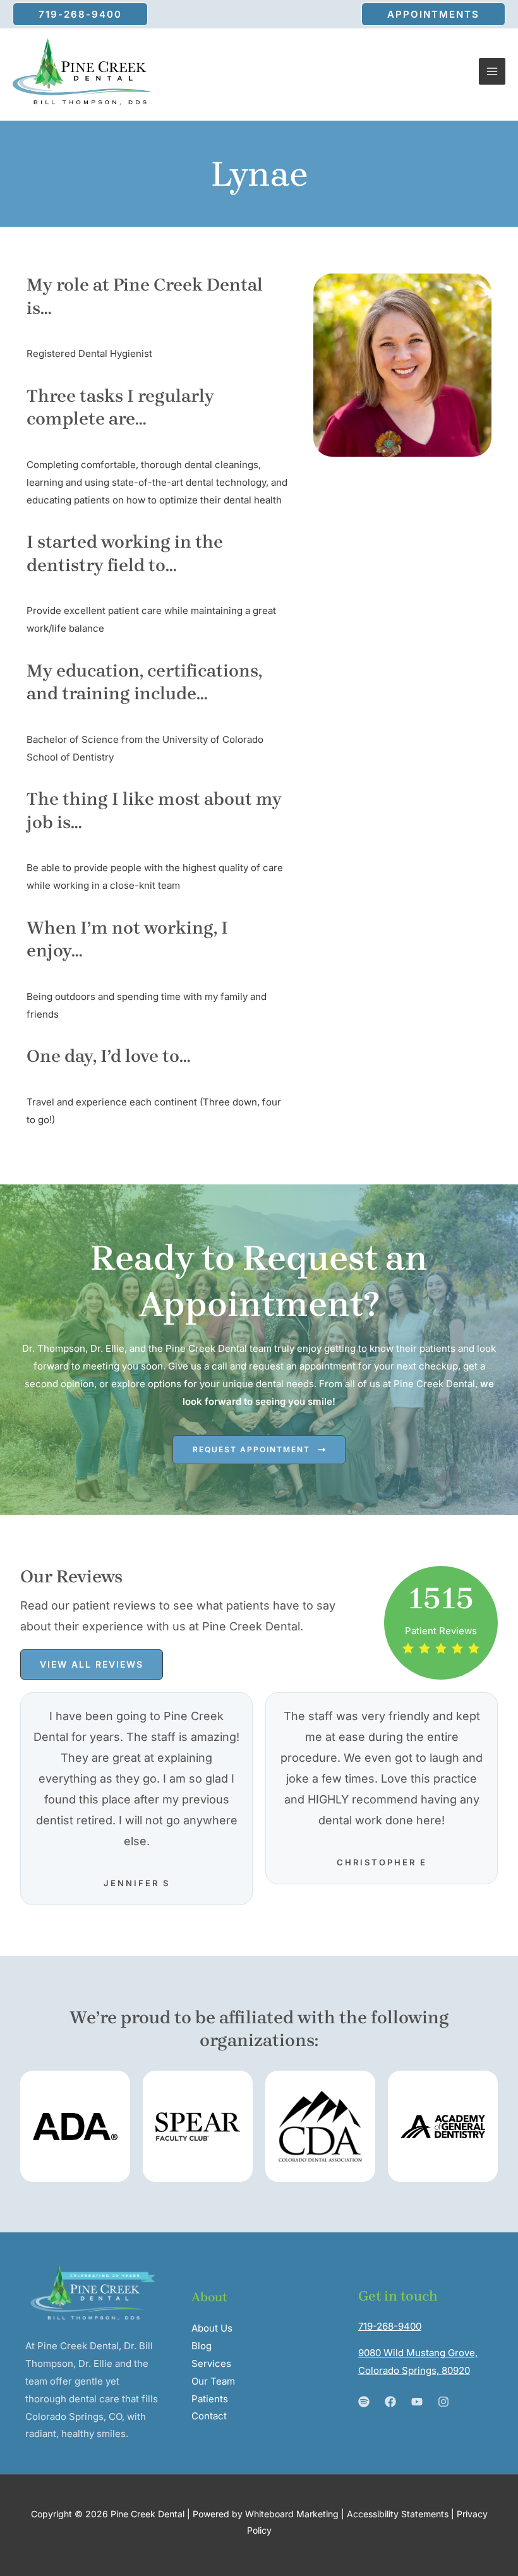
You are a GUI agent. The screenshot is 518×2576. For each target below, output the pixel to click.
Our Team (213, 2381)
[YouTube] (417, 2402)
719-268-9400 (390, 2326)
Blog (202, 2346)
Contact (209, 2416)
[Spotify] (364, 2402)
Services (211, 2363)
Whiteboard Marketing (292, 2514)
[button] (80, 14)
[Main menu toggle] (492, 72)
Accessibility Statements (398, 2514)
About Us (212, 2328)
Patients (210, 2399)
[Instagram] (443, 2402)
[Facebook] (390, 2402)
